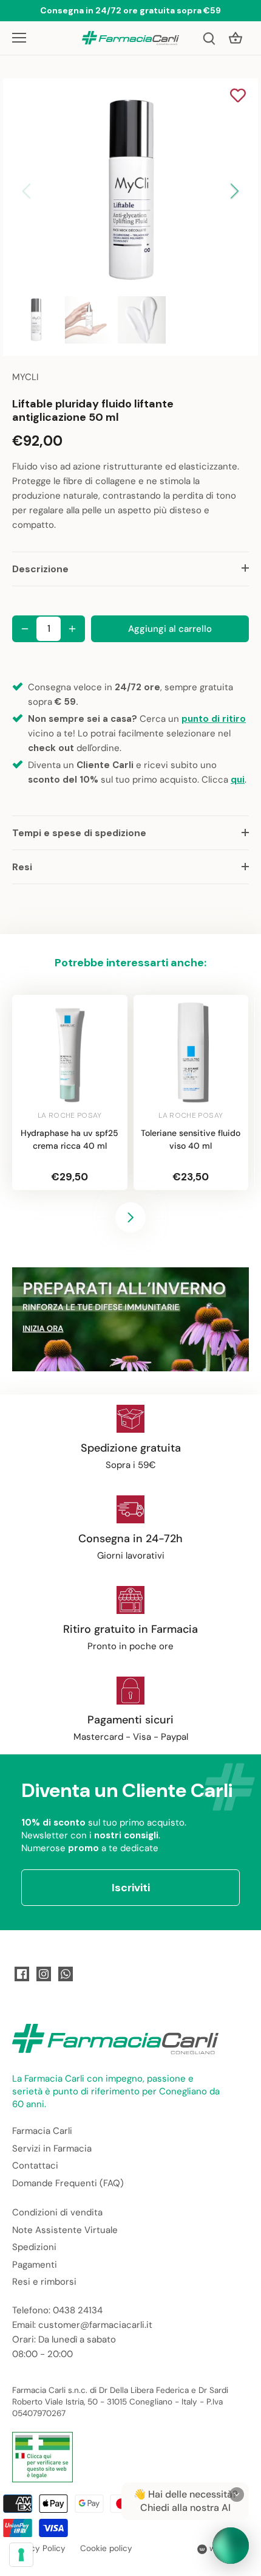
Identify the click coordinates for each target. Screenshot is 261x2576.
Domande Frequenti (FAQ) (68, 2183)
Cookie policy (106, 2548)
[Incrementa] (72, 629)
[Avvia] (231, 2546)
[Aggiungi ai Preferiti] (238, 97)
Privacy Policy (39, 2548)
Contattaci (35, 2166)
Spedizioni (34, 2247)
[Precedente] (27, 191)
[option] (130, 191)
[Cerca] (209, 38)
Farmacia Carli (42, 2131)
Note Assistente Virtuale (65, 2230)
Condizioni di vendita (57, 2212)
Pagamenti (35, 2265)
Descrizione (40, 569)
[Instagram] (44, 1974)
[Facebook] (22, 1974)
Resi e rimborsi (44, 2282)
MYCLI (25, 377)
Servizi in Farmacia (52, 2148)
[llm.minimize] (237, 2495)
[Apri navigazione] (19, 38)
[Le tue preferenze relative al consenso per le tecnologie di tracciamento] (21, 2555)
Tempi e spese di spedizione (79, 833)
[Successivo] (234, 191)
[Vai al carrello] (236, 38)
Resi (22, 867)
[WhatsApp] (66, 1974)
